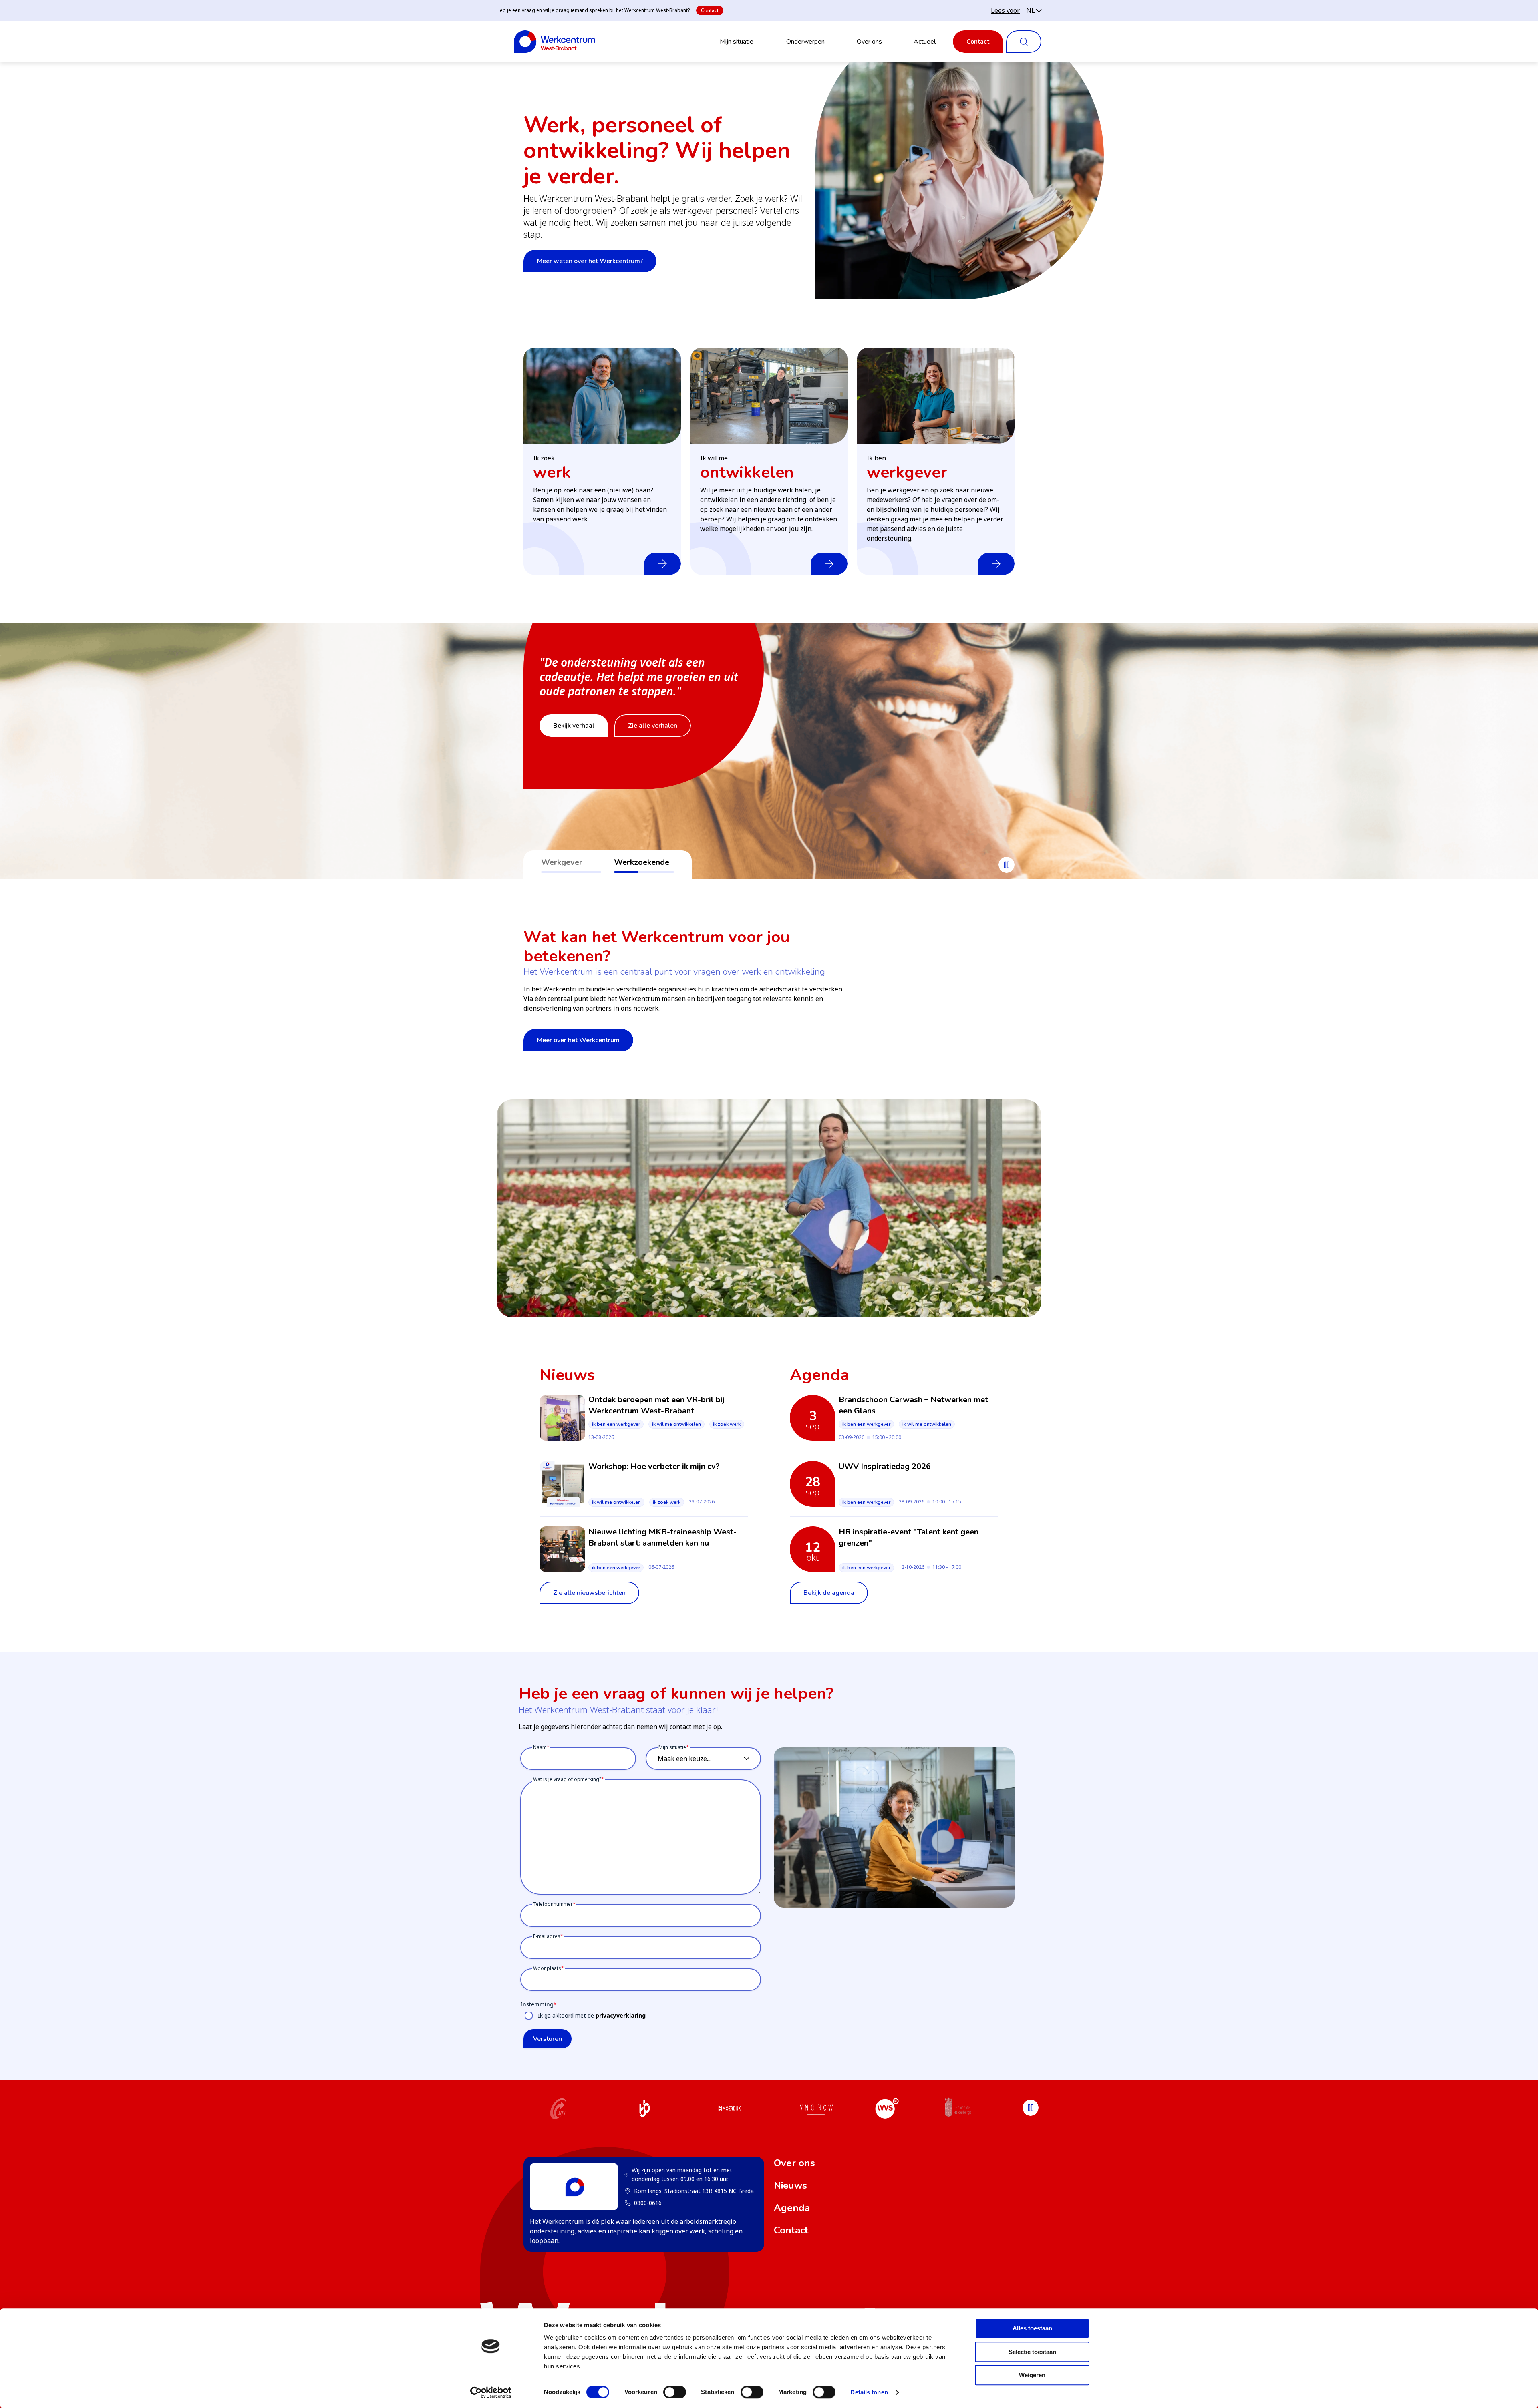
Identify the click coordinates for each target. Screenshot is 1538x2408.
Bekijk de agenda (829, 1593)
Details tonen (869, 2392)
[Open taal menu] (1034, 10)
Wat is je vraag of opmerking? (567, 1779)
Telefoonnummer (553, 1904)
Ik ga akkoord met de (592, 2015)
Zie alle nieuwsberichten (589, 1593)
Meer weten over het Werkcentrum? (590, 261)
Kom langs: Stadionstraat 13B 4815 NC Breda (689, 2191)
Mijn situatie (737, 42)
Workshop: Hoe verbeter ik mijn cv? (654, 1466)
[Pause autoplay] (1007, 865)
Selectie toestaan (1032, 2352)
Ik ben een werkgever (616, 1424)
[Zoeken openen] (1024, 42)
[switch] (675, 2392)
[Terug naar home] (555, 42)
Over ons (869, 42)
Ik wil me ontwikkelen (676, 1424)
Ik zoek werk (727, 1424)
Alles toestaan (1032, 2328)
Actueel (925, 42)
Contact (710, 10)
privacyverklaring (621, 2015)
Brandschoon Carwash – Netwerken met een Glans (913, 1405)
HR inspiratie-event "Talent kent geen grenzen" (909, 1537)
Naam (540, 1747)
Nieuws (790, 2185)
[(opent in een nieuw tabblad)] (559, 2110)
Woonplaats (547, 1968)
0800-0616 (648, 2203)
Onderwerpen (805, 42)
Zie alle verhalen (653, 740)
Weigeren (1032, 2375)
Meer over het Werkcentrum (578, 1040)
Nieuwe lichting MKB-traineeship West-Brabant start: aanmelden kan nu (662, 1537)
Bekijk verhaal (574, 740)
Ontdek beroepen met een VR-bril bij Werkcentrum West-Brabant (656, 1405)
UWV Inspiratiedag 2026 (885, 1466)
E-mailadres (547, 1936)
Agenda (792, 2208)
